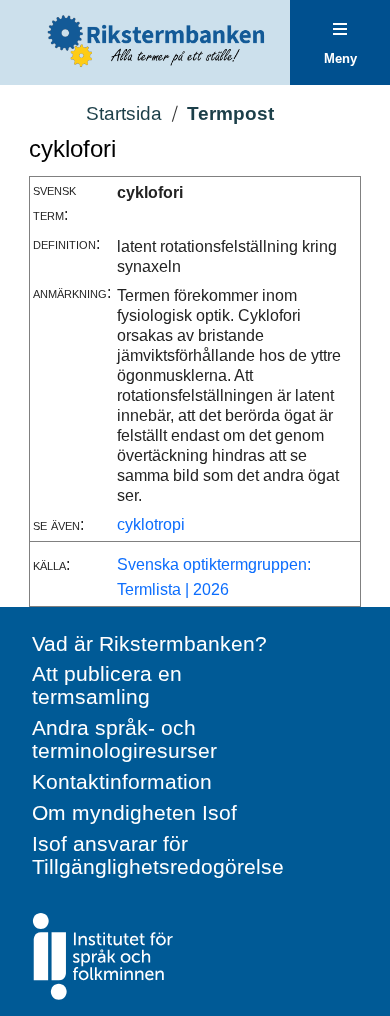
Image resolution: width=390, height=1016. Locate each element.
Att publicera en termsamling (107, 685)
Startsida (124, 113)
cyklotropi (151, 524)
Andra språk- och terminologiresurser (124, 739)
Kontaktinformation (122, 781)
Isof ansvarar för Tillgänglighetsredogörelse (158, 855)
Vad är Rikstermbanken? (149, 643)
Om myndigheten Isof (134, 812)
